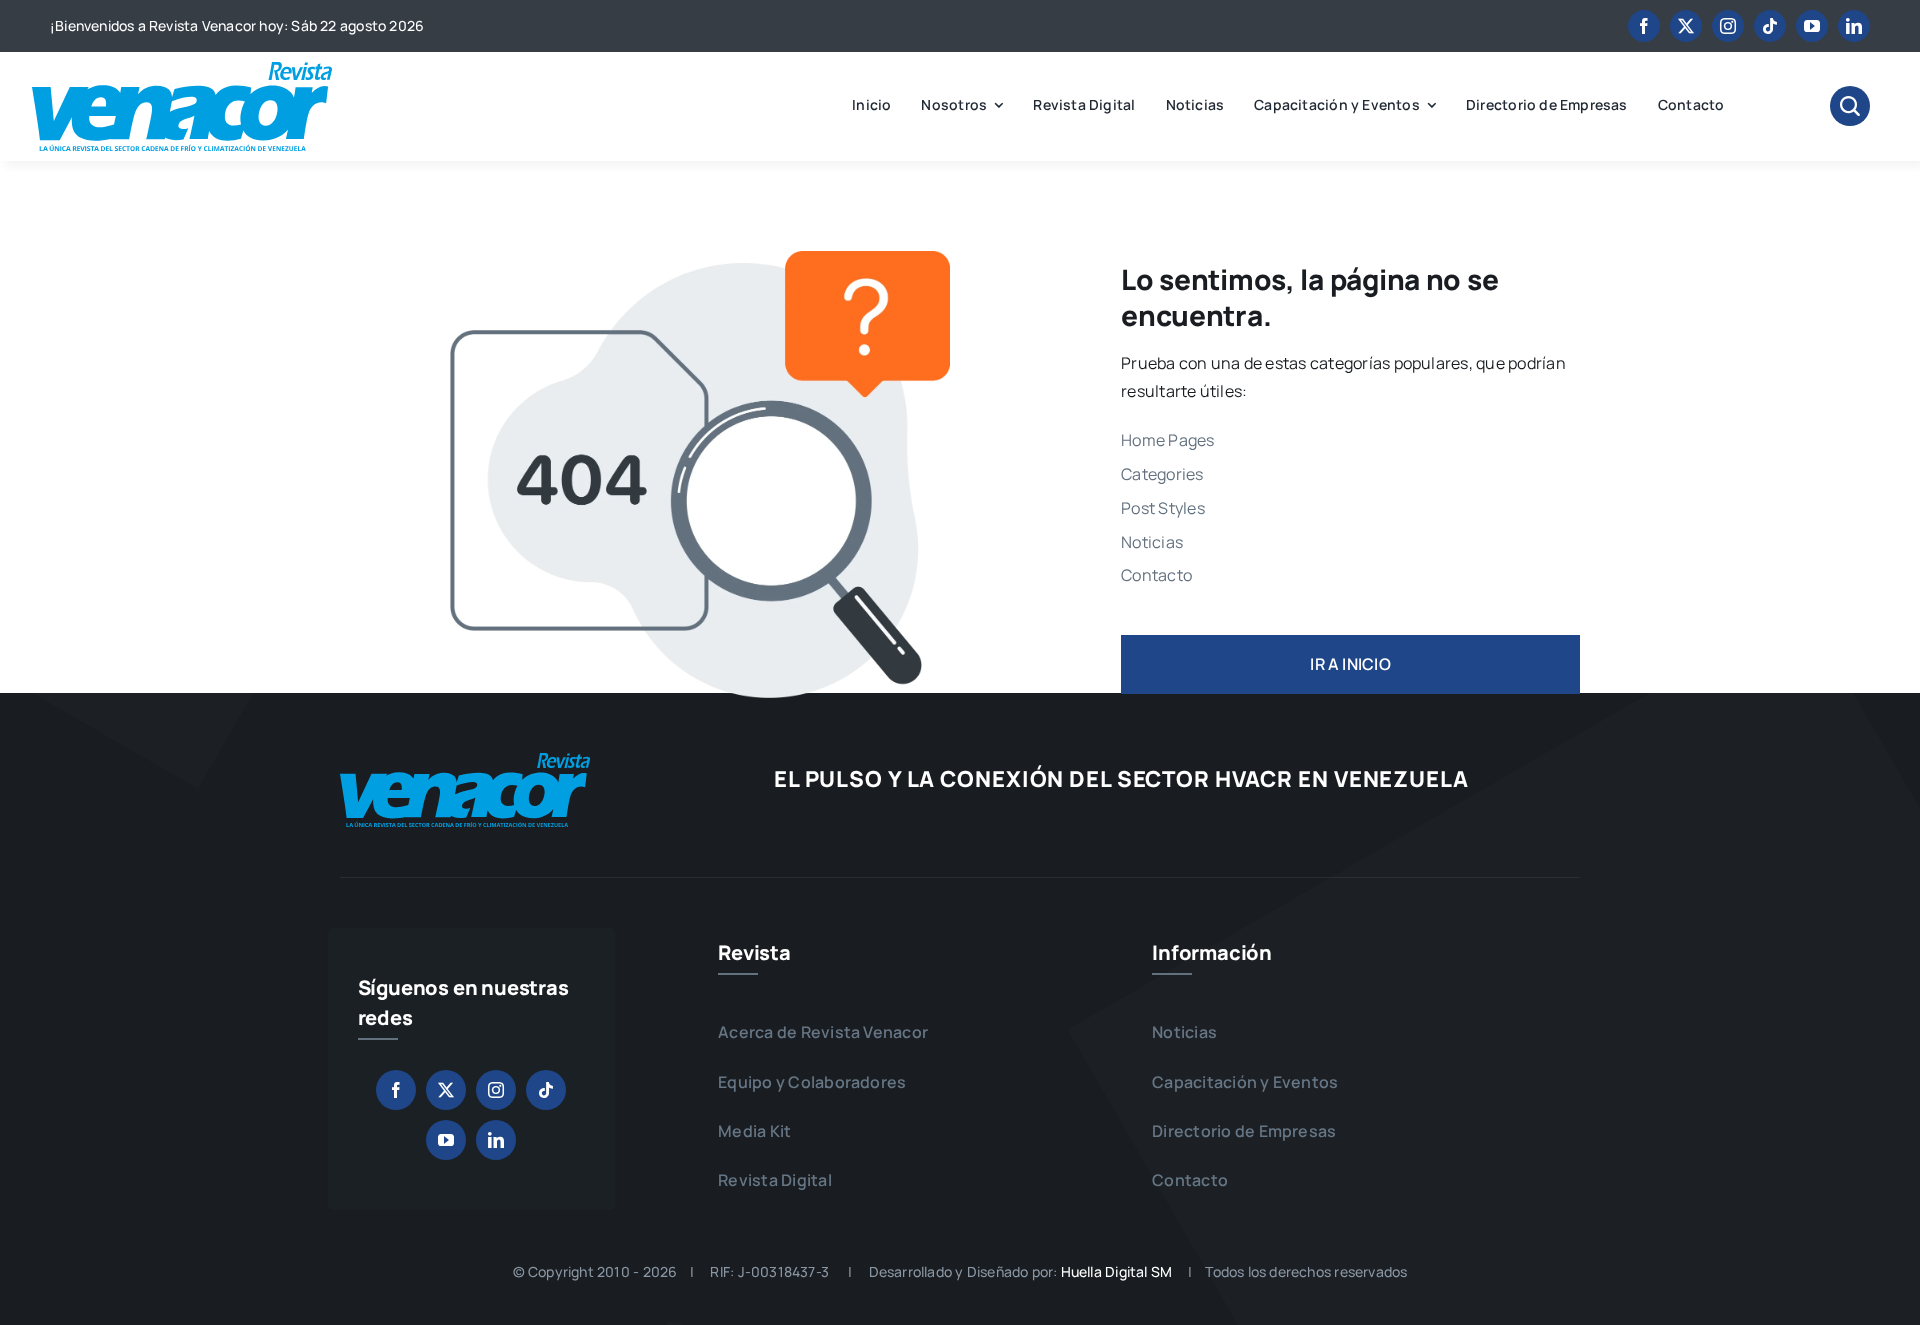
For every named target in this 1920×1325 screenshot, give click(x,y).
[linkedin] (1854, 26)
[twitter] (1686, 26)
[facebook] (1644, 26)
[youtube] (1812, 26)
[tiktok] (1770, 26)
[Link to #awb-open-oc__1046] (1850, 106)
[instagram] (1728, 26)
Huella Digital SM (1117, 1271)
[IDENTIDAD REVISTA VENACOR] (182, 70)
